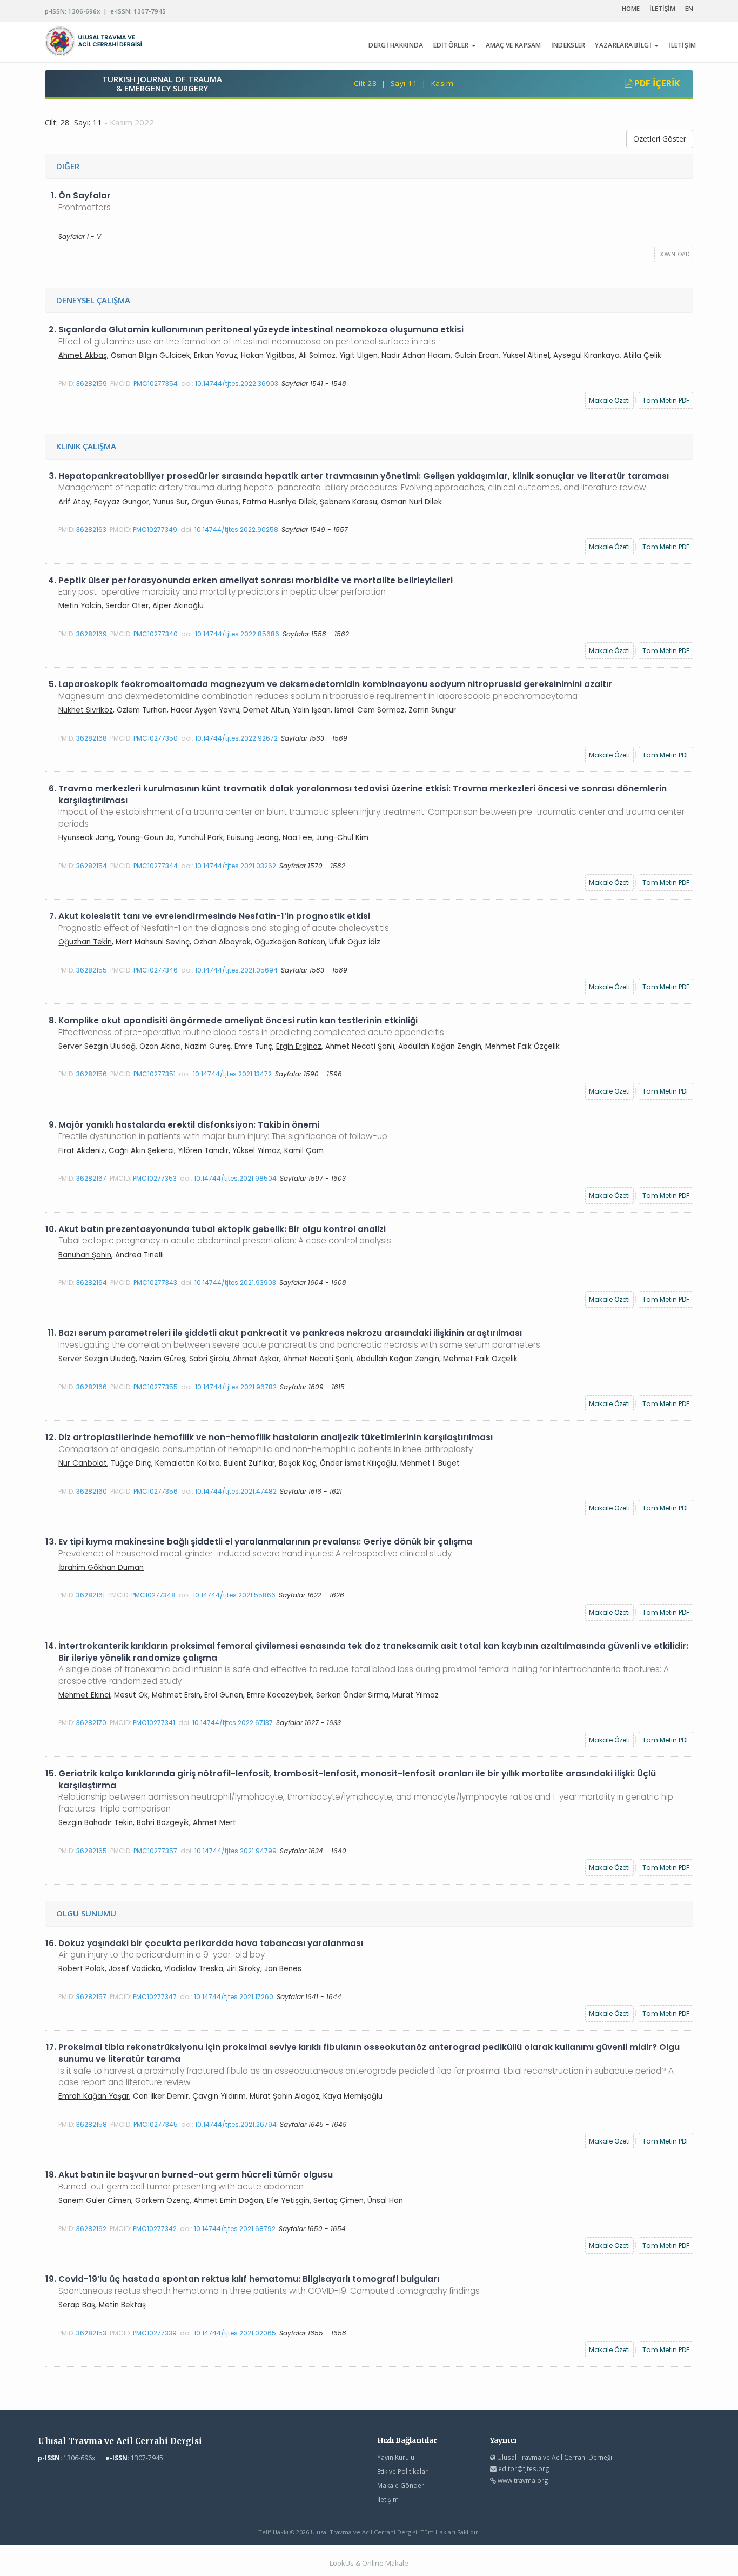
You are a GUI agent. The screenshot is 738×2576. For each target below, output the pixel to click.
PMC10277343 (155, 1283)
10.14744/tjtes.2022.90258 (236, 530)
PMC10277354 (156, 384)
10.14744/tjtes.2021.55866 (234, 1595)
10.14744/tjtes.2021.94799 (236, 1851)
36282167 (91, 1178)
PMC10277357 (155, 1851)
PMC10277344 (156, 866)
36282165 (92, 1851)
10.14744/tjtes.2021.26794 (236, 2124)
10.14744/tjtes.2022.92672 (236, 738)
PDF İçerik (656, 83)
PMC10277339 (155, 2333)
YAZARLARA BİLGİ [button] (624, 45)
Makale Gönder (401, 2485)
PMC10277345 (156, 2124)
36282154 (92, 866)
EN (689, 8)
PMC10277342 (155, 2229)
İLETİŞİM (662, 8)
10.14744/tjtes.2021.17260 (234, 1997)
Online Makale (385, 2563)
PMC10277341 (154, 1723)
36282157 (91, 1997)
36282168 (92, 738)
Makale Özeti (609, 400)
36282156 (92, 1074)
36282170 (91, 1723)
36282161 (90, 1595)
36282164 (92, 1283)
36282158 (92, 2124)
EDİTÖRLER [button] (452, 45)
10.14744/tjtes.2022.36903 (237, 384)
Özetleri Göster (660, 139)
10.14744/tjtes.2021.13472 (232, 1074)
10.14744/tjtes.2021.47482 (236, 1491)
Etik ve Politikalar (402, 2471)
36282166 (92, 1387)
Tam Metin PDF (666, 400)
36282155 (92, 970)
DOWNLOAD (674, 254)
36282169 (92, 634)
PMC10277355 (156, 1387)
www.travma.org (523, 2480)
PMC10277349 (155, 530)
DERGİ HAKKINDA (396, 45)
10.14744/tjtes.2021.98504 (235, 1178)
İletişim (388, 2499)
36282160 (92, 1491)
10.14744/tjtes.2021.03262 (236, 866)
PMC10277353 (155, 1178)
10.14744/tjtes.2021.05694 (236, 970)
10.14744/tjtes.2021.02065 (235, 2333)
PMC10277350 (156, 738)
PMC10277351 (155, 1074)
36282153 (91, 2333)
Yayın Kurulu (396, 2457)
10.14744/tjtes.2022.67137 (233, 1723)
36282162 (91, 2229)
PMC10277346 (156, 970)
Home (631, 8)
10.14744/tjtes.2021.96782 (236, 1387)
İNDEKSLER (568, 45)
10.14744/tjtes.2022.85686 (237, 634)
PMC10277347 (155, 1997)
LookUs (342, 2563)
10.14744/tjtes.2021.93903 (235, 1283)
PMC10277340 (156, 634)
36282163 (91, 530)
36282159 (92, 384)
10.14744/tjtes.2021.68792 (235, 2229)
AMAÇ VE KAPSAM (514, 45)
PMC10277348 (153, 1595)
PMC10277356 (156, 1491)
